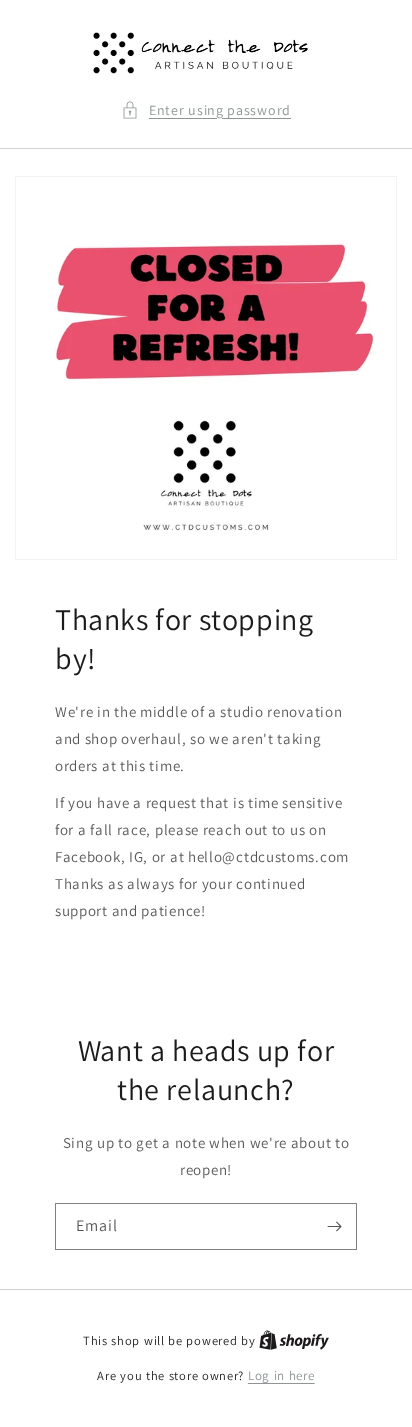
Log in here (281, 1375)
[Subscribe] (334, 1226)
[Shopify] (294, 1340)
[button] (206, 110)
